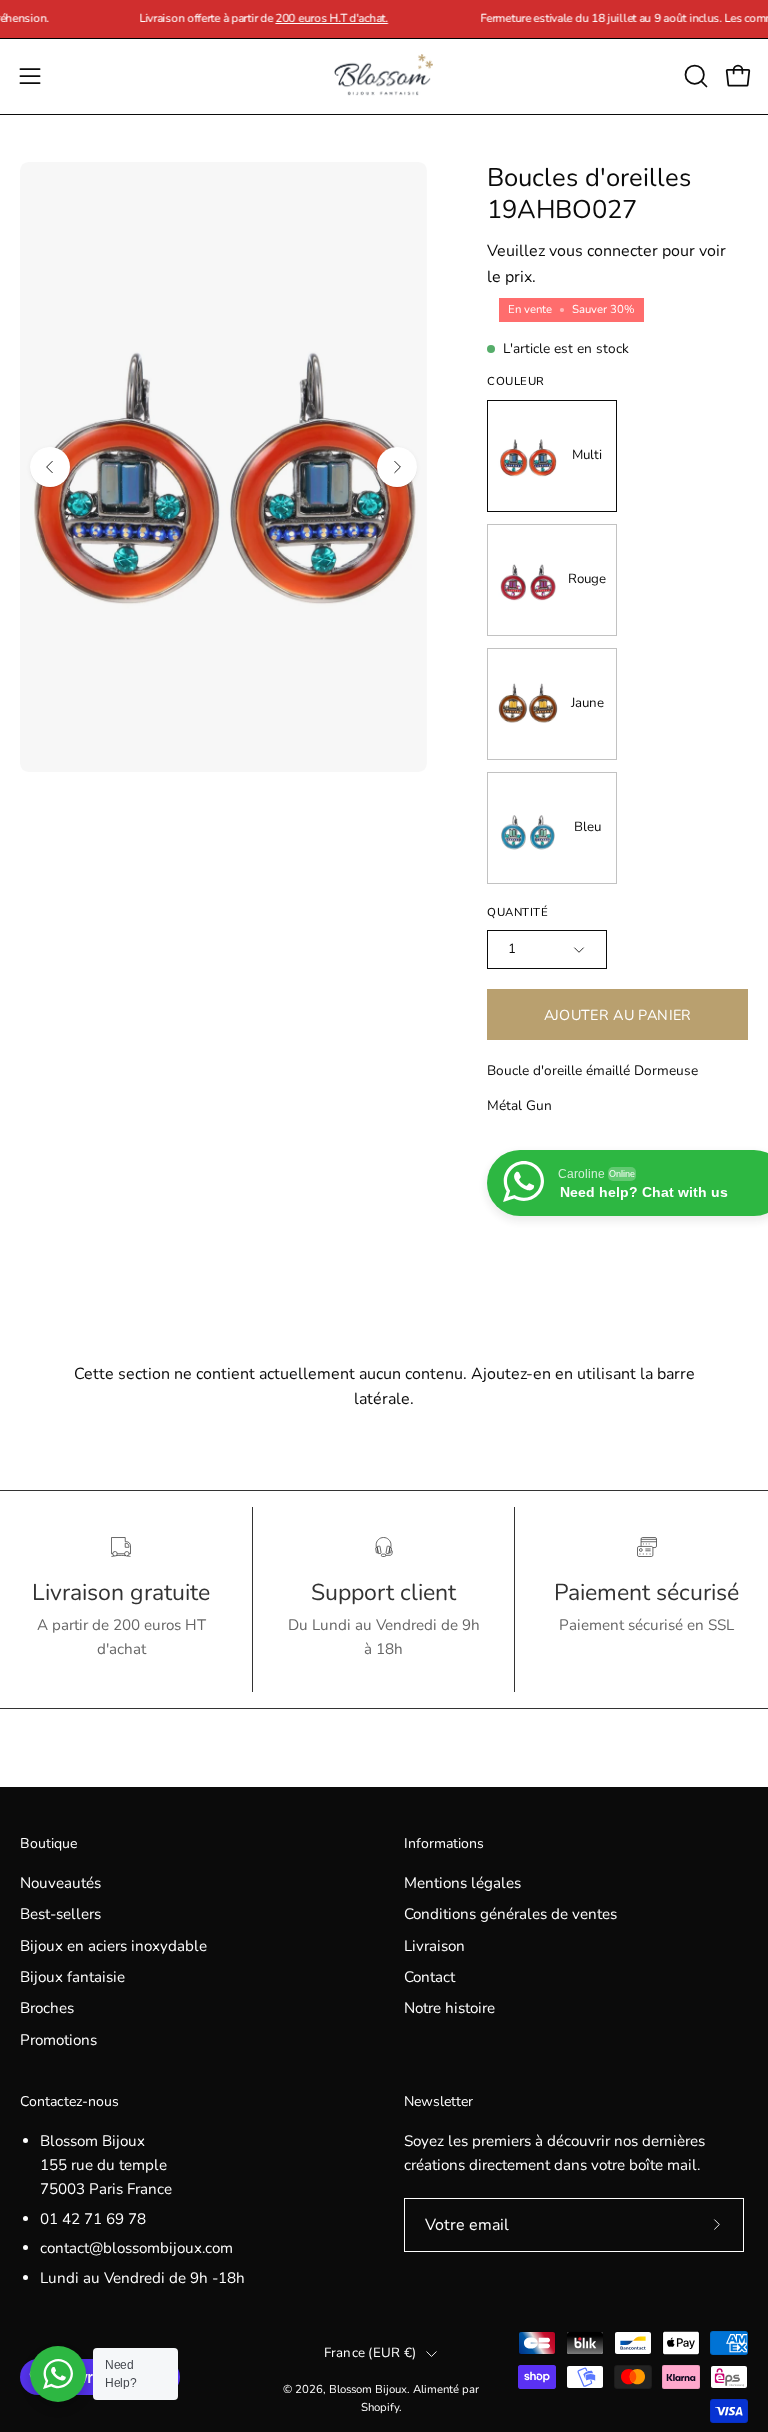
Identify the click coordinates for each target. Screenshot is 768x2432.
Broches (47, 2009)
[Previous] (50, 467)
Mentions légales (462, 1883)
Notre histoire (449, 2009)
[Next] (397, 467)
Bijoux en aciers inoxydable (113, 1946)
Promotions (58, 2040)
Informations (444, 1844)
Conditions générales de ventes (510, 1914)
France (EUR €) (370, 2353)
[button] (694, 76)
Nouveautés (60, 1883)
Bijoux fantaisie (72, 1977)
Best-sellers (60, 1914)
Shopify (380, 2407)
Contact (429, 1977)
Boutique (48, 1844)
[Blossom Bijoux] (384, 76)
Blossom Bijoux (368, 2389)
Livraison (434, 1946)
